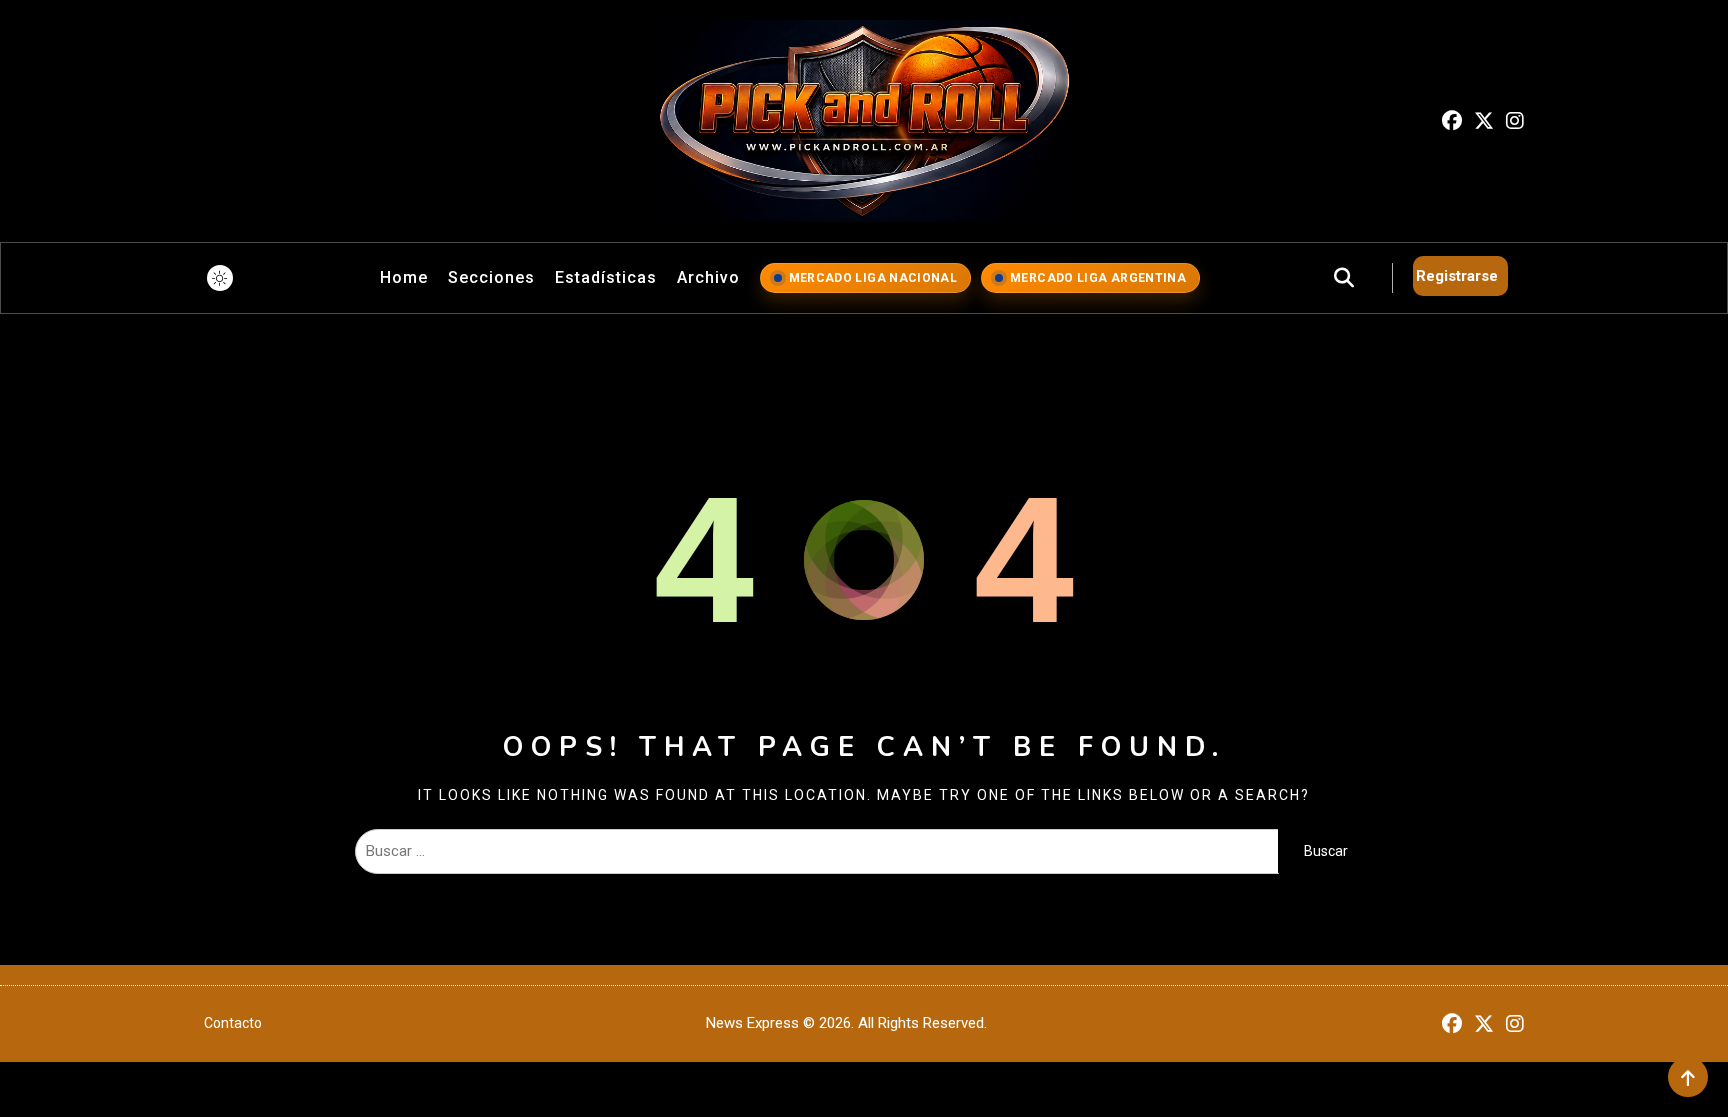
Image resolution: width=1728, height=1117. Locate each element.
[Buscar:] (816, 851)
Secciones (491, 277)
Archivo (708, 277)
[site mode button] (220, 278)
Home (404, 277)
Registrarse (1457, 276)
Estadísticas (606, 277)
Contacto (233, 1023)
